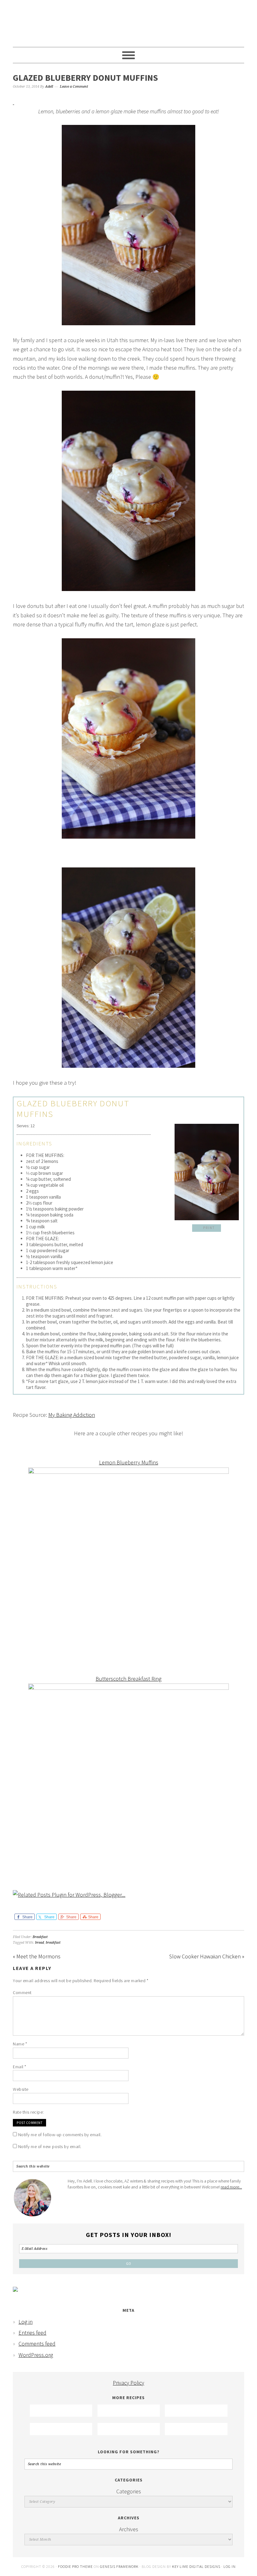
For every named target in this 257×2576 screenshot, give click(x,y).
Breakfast (40, 1937)
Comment (22, 1992)
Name (20, 2044)
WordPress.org (36, 2355)
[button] (207, 1228)
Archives (129, 2529)
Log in (26, 2322)
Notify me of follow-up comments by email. (60, 2135)
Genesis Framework (119, 2566)
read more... (231, 2187)
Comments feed (37, 2344)
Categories (129, 2491)
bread (39, 1943)
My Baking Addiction (72, 1415)
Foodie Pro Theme (75, 2566)
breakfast (53, 1943)
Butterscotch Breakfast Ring (128, 1679)
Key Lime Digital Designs (197, 2566)
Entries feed (32, 2333)
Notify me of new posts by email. (50, 2147)
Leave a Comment (74, 87)
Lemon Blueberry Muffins (129, 1462)
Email (20, 2067)
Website (21, 2089)
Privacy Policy (128, 2383)
